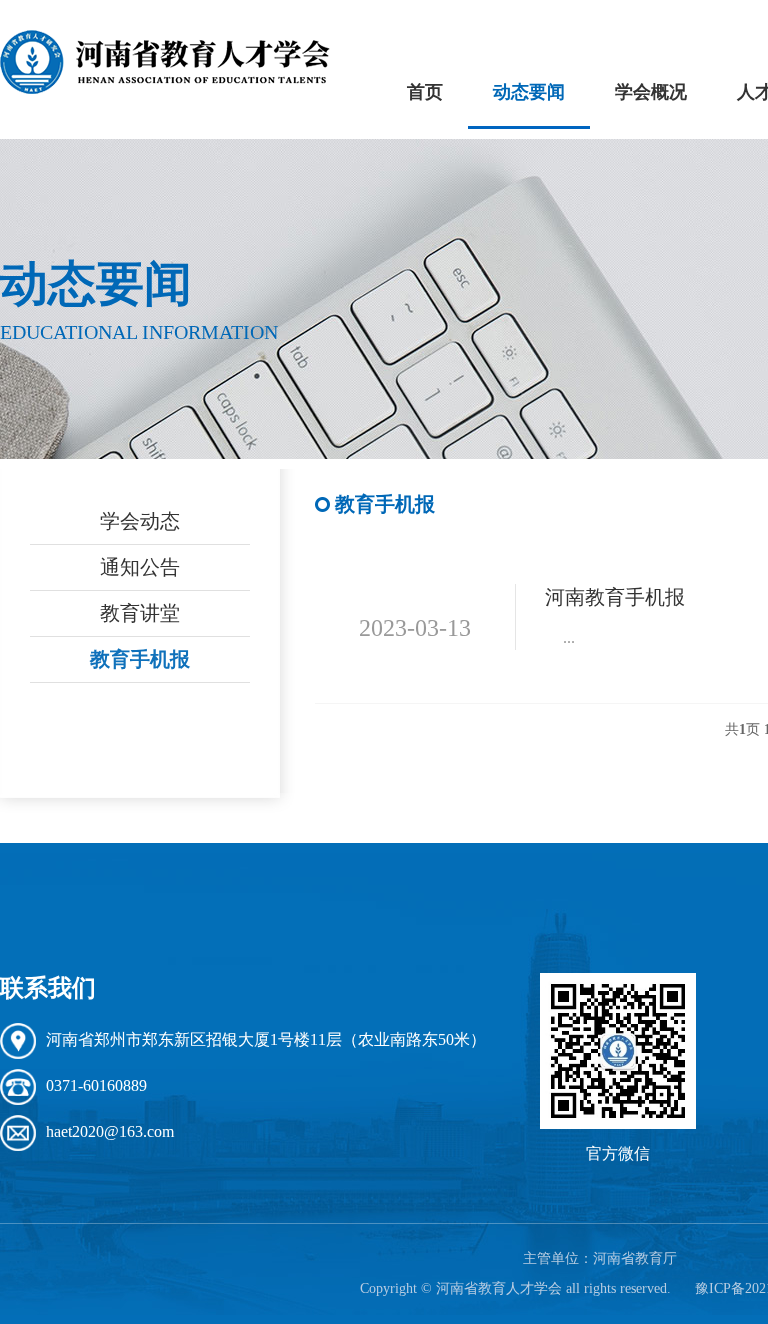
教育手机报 (140, 659)
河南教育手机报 (615, 597)
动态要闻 (529, 92)
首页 (425, 92)
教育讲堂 (140, 613)
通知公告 (140, 567)
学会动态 (140, 521)
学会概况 (651, 92)
